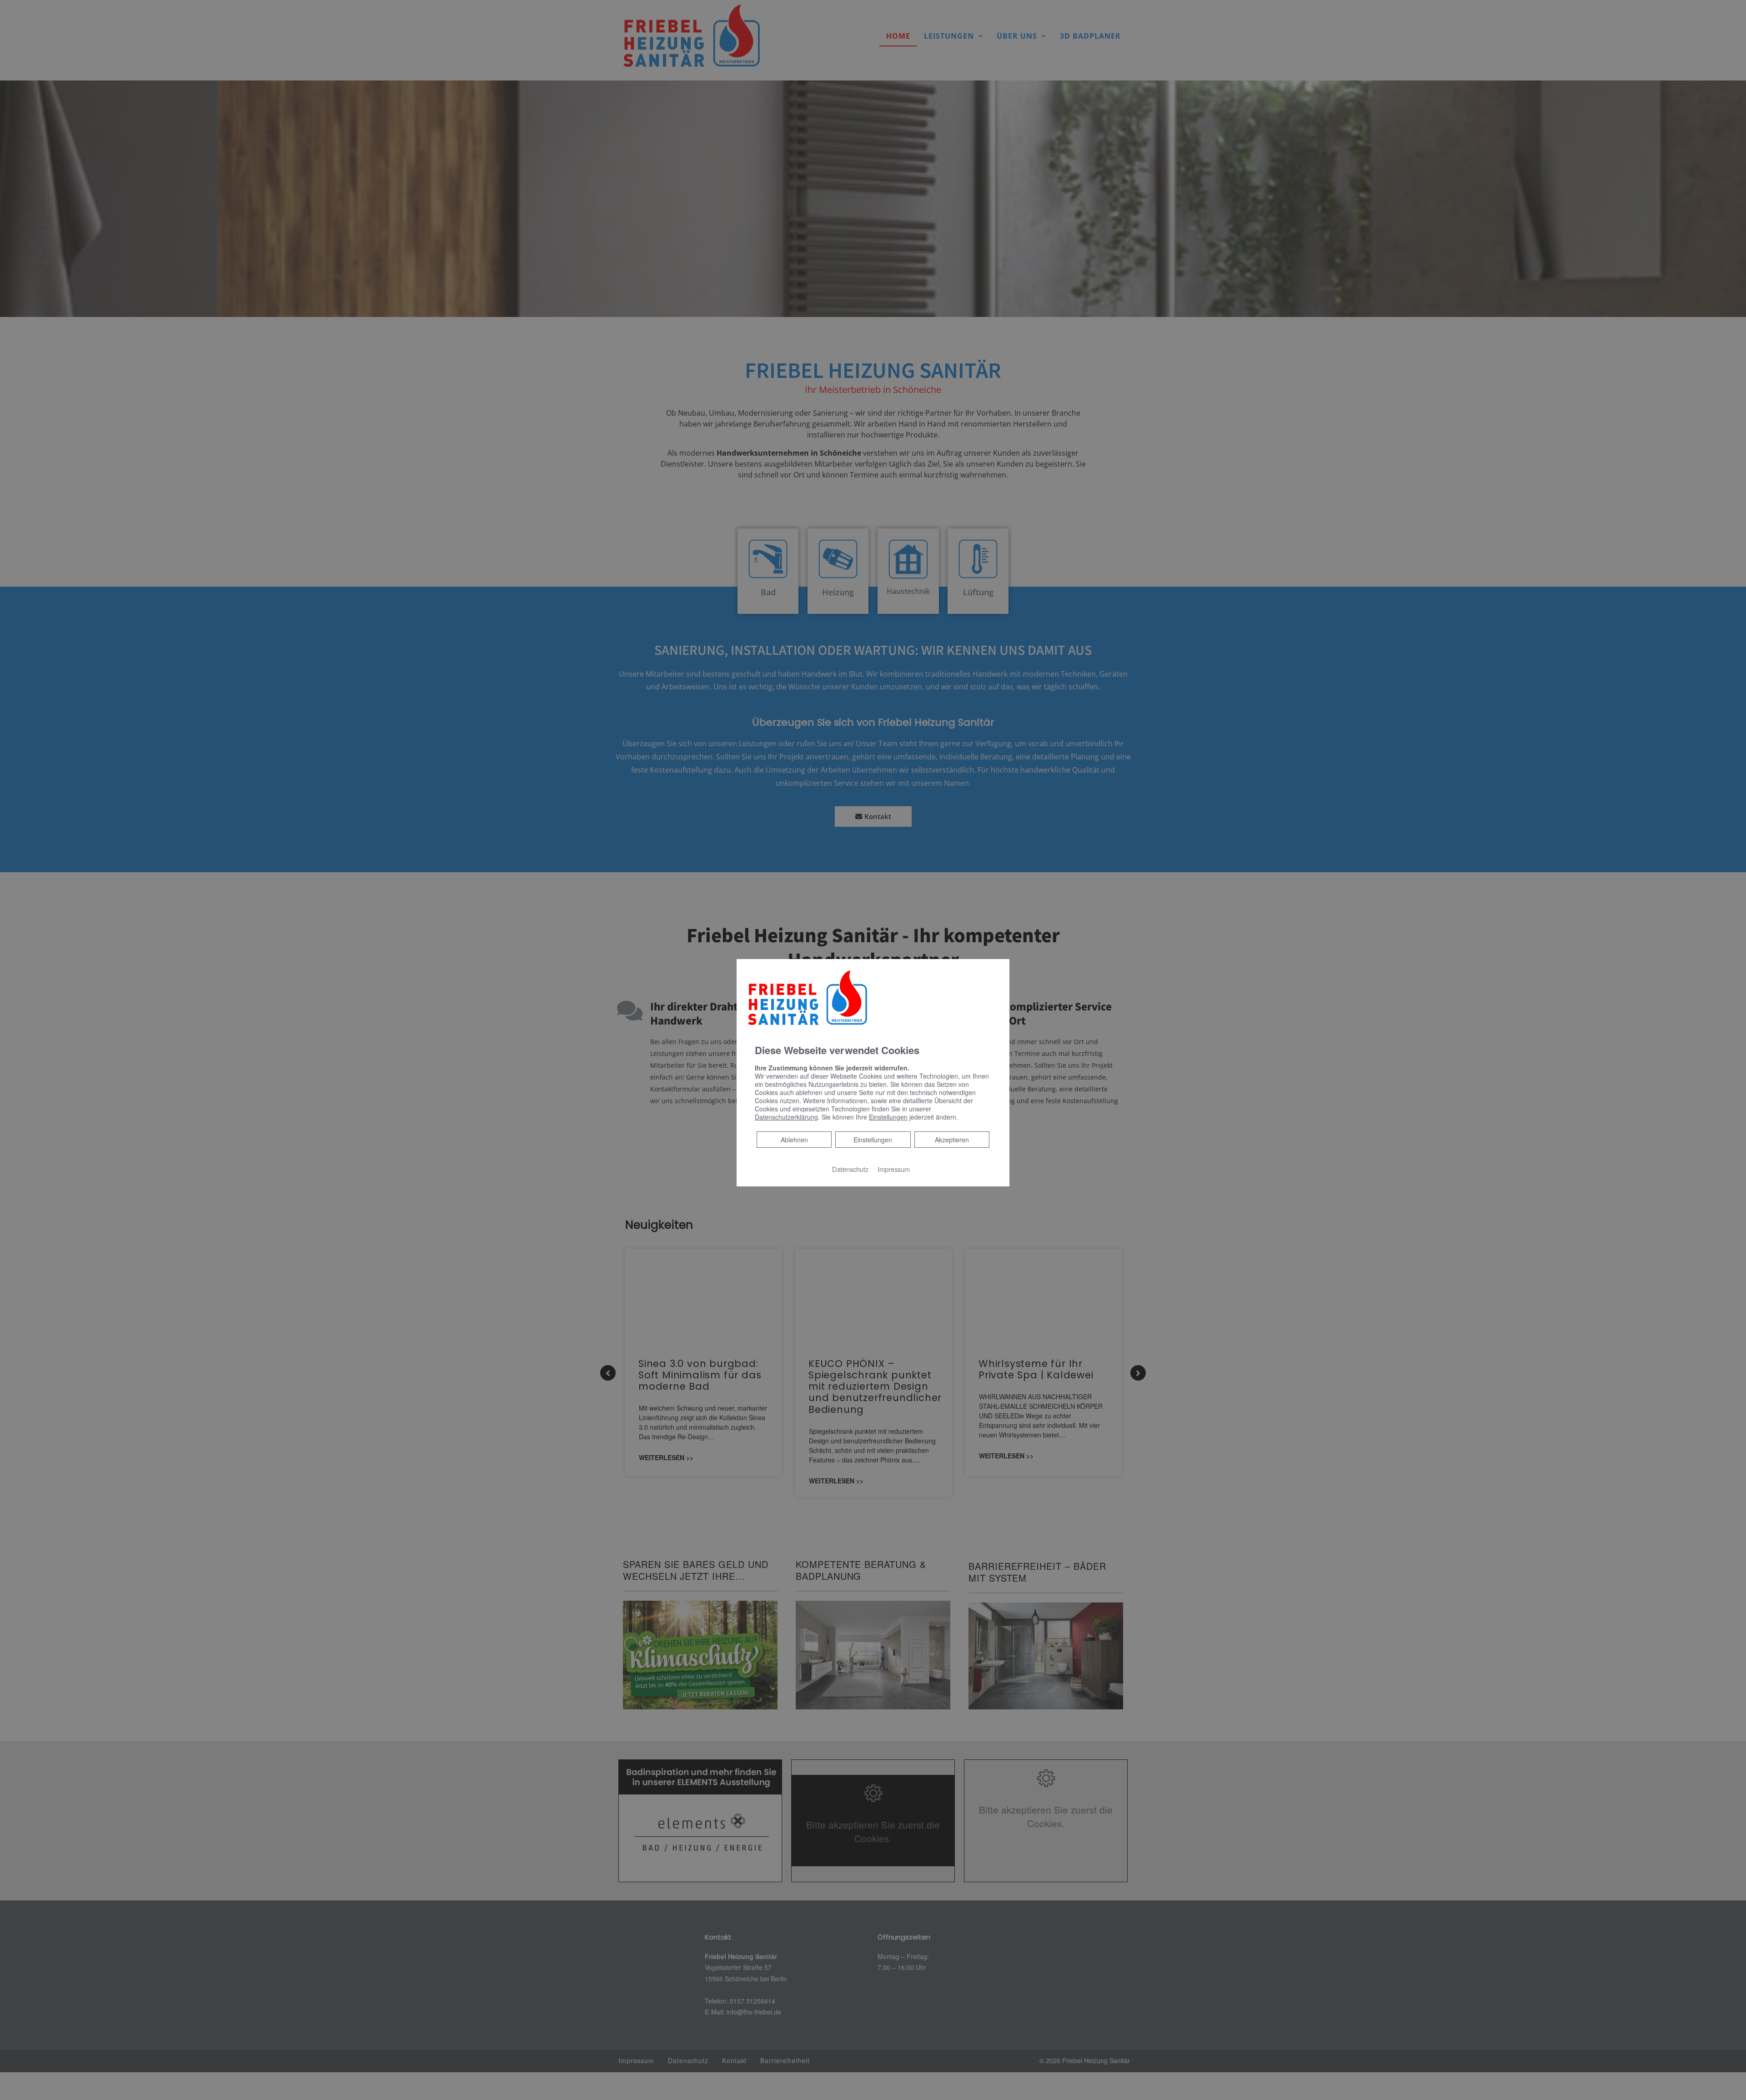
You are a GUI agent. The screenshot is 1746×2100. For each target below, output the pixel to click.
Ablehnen (794, 1139)
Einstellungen (873, 1140)
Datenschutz (850, 1169)
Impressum (894, 1169)
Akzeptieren (952, 1140)
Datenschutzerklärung (786, 1117)
